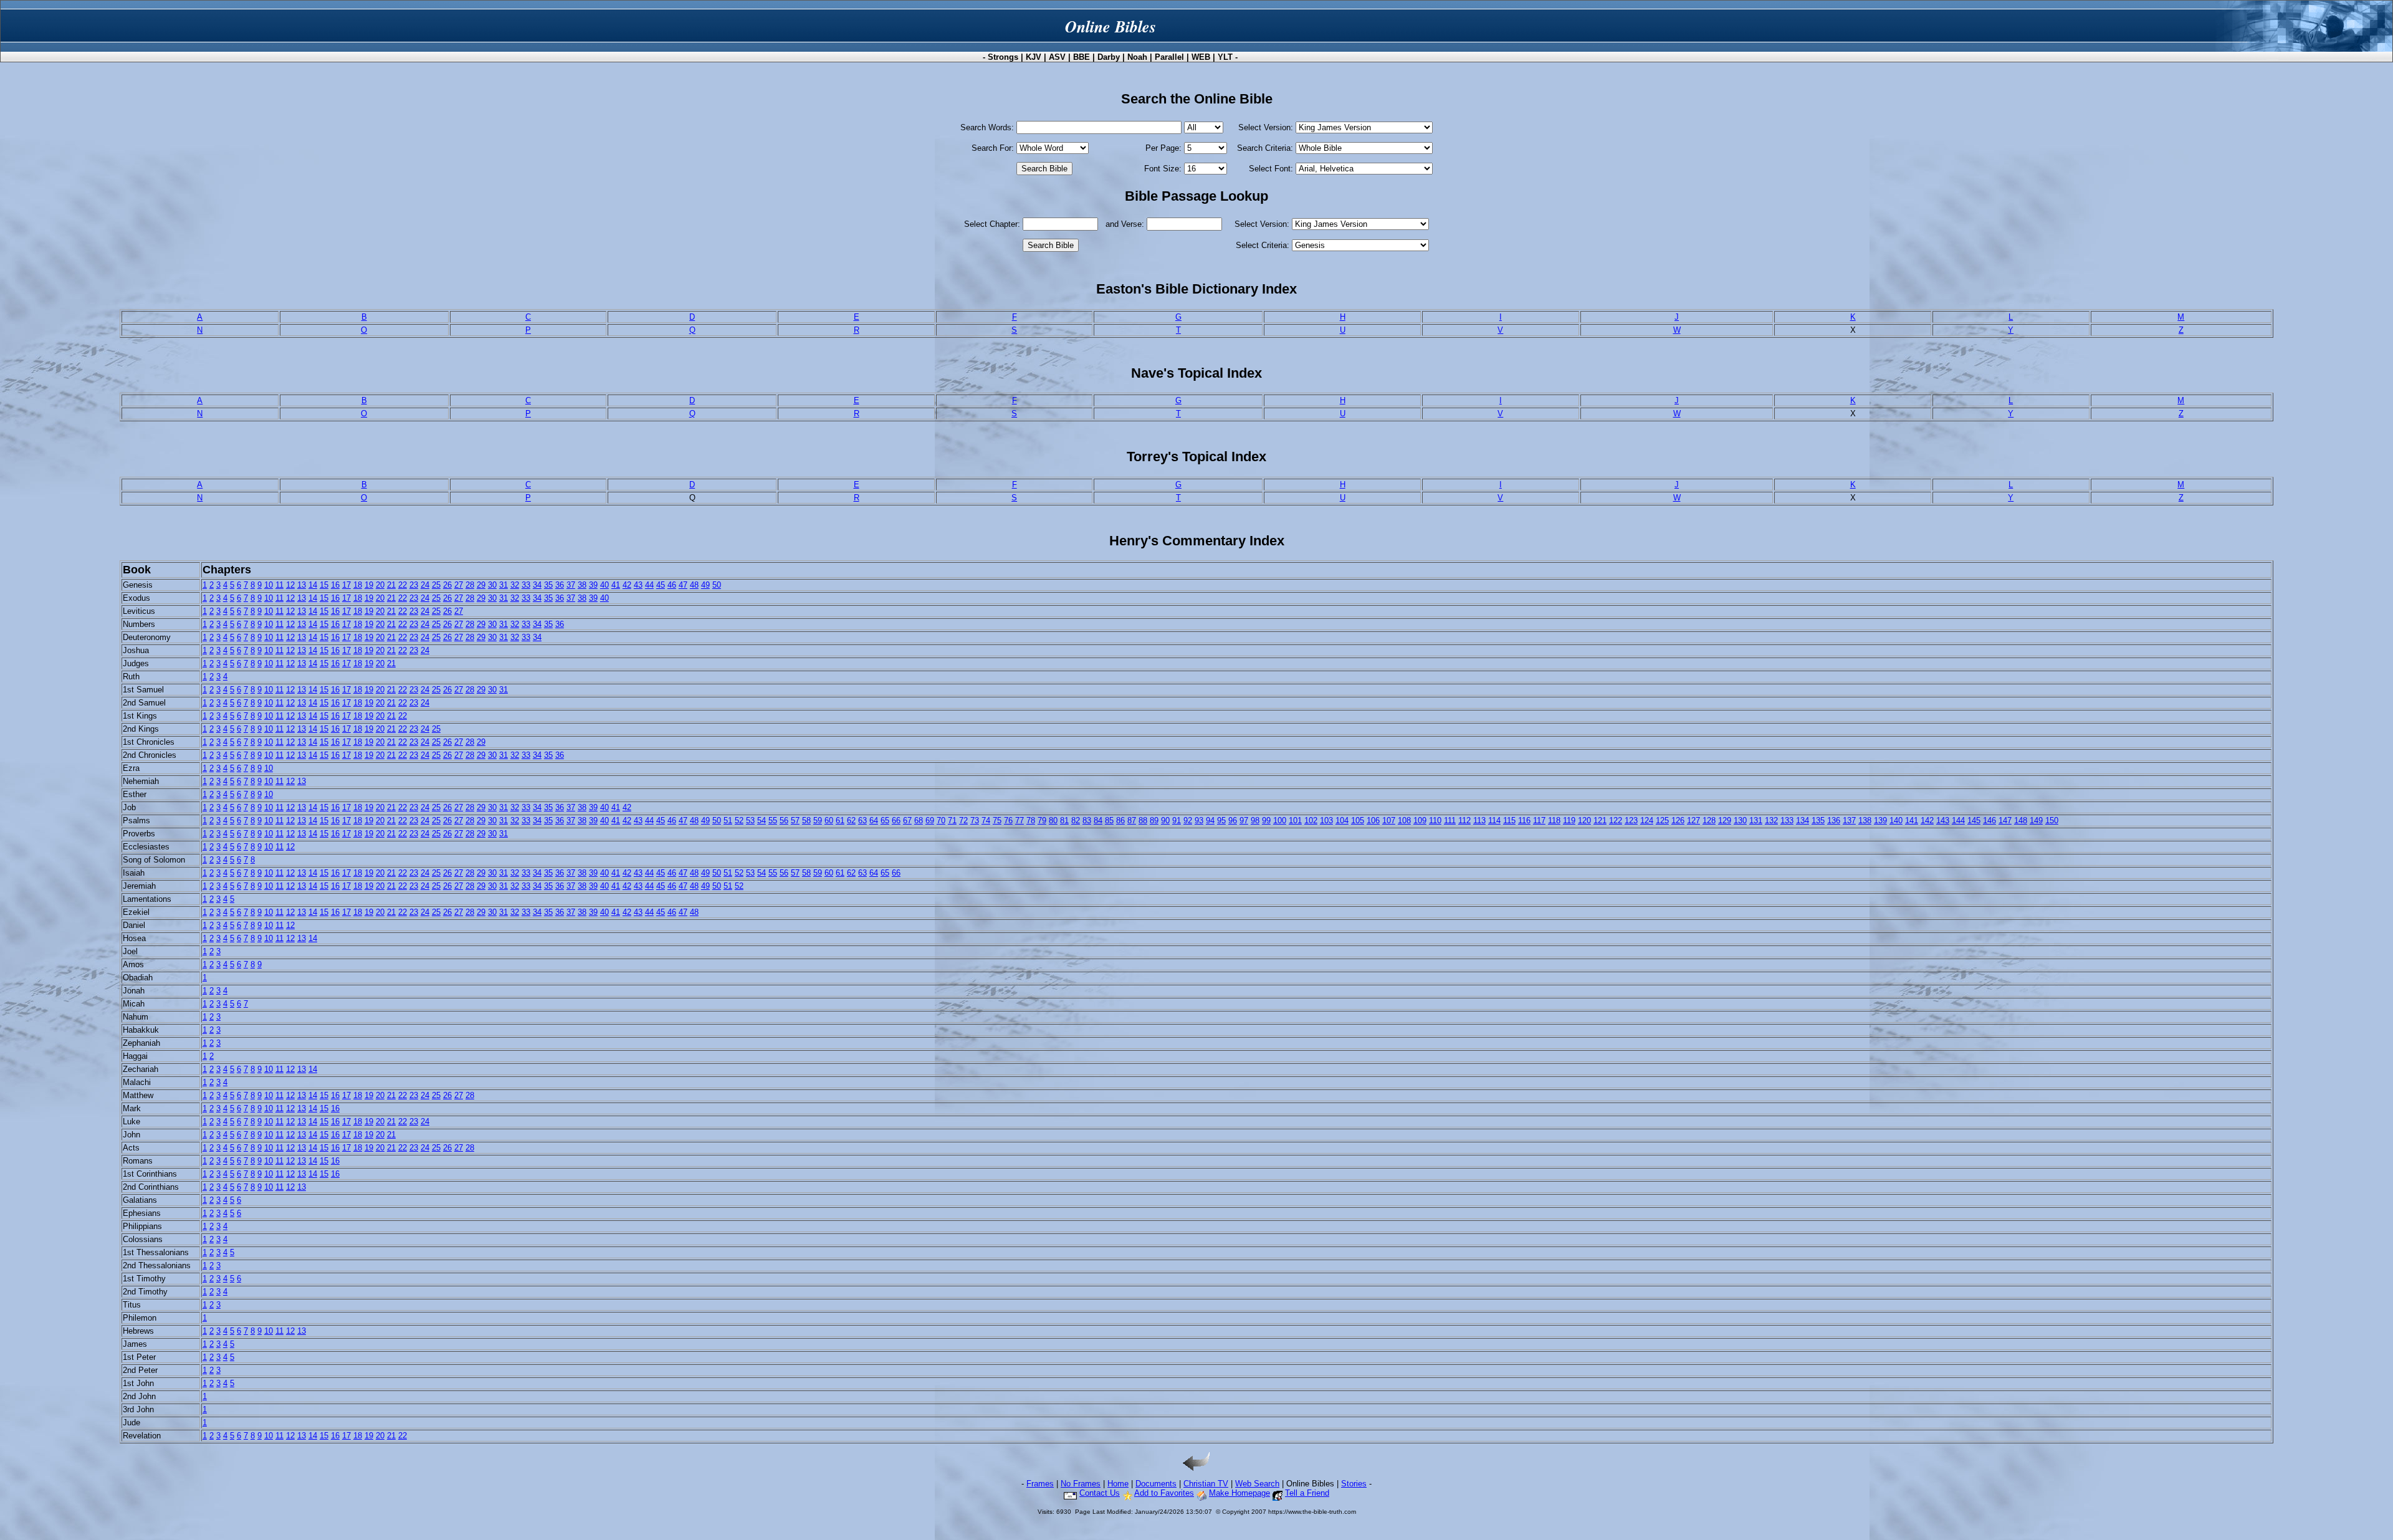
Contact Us (1100, 1493)
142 (1927, 820)
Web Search (1257, 1484)
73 (975, 820)
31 (504, 585)
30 (492, 585)
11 (279, 585)
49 (705, 585)
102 (1311, 820)
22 (403, 585)
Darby (1109, 57)
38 (582, 585)
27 (459, 585)
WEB (1201, 57)
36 (560, 585)
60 (829, 820)
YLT (1225, 57)
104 (1342, 820)
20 (380, 585)
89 (1154, 820)
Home (1118, 1484)
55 (773, 820)
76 (1008, 820)
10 (269, 585)
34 (537, 585)
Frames (1040, 1484)
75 (997, 820)
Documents (1156, 1484)
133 (1787, 820)
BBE (1082, 57)
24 (425, 585)
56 (784, 820)
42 (627, 585)
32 (515, 585)
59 (818, 820)
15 (324, 585)
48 (694, 585)
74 (986, 820)
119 (1569, 820)
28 (470, 585)
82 (1076, 820)
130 (1740, 820)
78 (1031, 820)
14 (313, 585)
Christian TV (1206, 1484)
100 (1280, 820)
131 (1756, 820)
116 (1524, 820)
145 (1974, 820)
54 (762, 820)
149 (2036, 820)
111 (1450, 820)
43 (638, 585)
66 (896, 820)
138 (1865, 820)
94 (1210, 820)
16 (335, 585)
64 (874, 820)
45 (661, 585)
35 (548, 585)
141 (1912, 820)
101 (1295, 820)
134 (1803, 820)
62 (851, 820)
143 (1943, 820)
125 (1662, 820)
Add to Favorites (1164, 1493)
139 (1880, 820)
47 (683, 585)
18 (358, 585)
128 (1709, 820)
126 (1678, 820)
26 (447, 585)
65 (885, 820)
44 (649, 585)
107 (1389, 820)
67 (907, 820)
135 (1818, 820)
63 (862, 820)
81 (1064, 820)
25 (436, 585)
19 (369, 585)
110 (1435, 820)
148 (2021, 820)
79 (1042, 820)
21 (391, 585)
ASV (1057, 57)
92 (1188, 820)
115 (1509, 820)
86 (1120, 820)
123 (1631, 820)
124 (1647, 820)
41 (616, 585)
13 (302, 585)
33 (526, 585)
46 (672, 585)
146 (1989, 820)
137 (1849, 820)
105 (1358, 820)
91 (1177, 820)
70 (941, 820)
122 (1616, 820)
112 (1464, 820)
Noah (1137, 57)
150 (2052, 820)
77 (1020, 820)
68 (919, 820)
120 (1584, 820)
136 (1834, 820)
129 (1725, 820)
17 (346, 585)
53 (750, 820)
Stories (1354, 1484)
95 (1221, 820)
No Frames (1081, 1484)
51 (728, 820)
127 (1693, 820)
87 (1132, 820)
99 (1266, 820)
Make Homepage (1239, 1493)
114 (1494, 820)
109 (1420, 820)
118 (1554, 820)
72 (963, 820)
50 (717, 585)
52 (739, 820)
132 (1771, 820)
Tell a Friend (1307, 1493)
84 (1098, 820)
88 (1143, 820)
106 (1373, 820)
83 (1087, 820)
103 (1326, 820)
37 (571, 585)
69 (930, 820)
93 (1199, 820)
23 (414, 585)
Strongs (1003, 57)
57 (795, 820)
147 (2005, 820)
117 (1539, 820)
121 (1600, 820)
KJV (1034, 57)
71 (952, 820)
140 (1896, 820)
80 (1053, 820)
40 (604, 585)
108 (1404, 820)
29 (481, 585)
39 (593, 585)
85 (1109, 820)
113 (1479, 820)
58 (806, 820)
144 (1958, 820)
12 (290, 585)
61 (840, 820)
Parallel (1169, 57)
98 (1255, 820)
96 (1233, 820)
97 (1244, 820)
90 (1165, 820)
